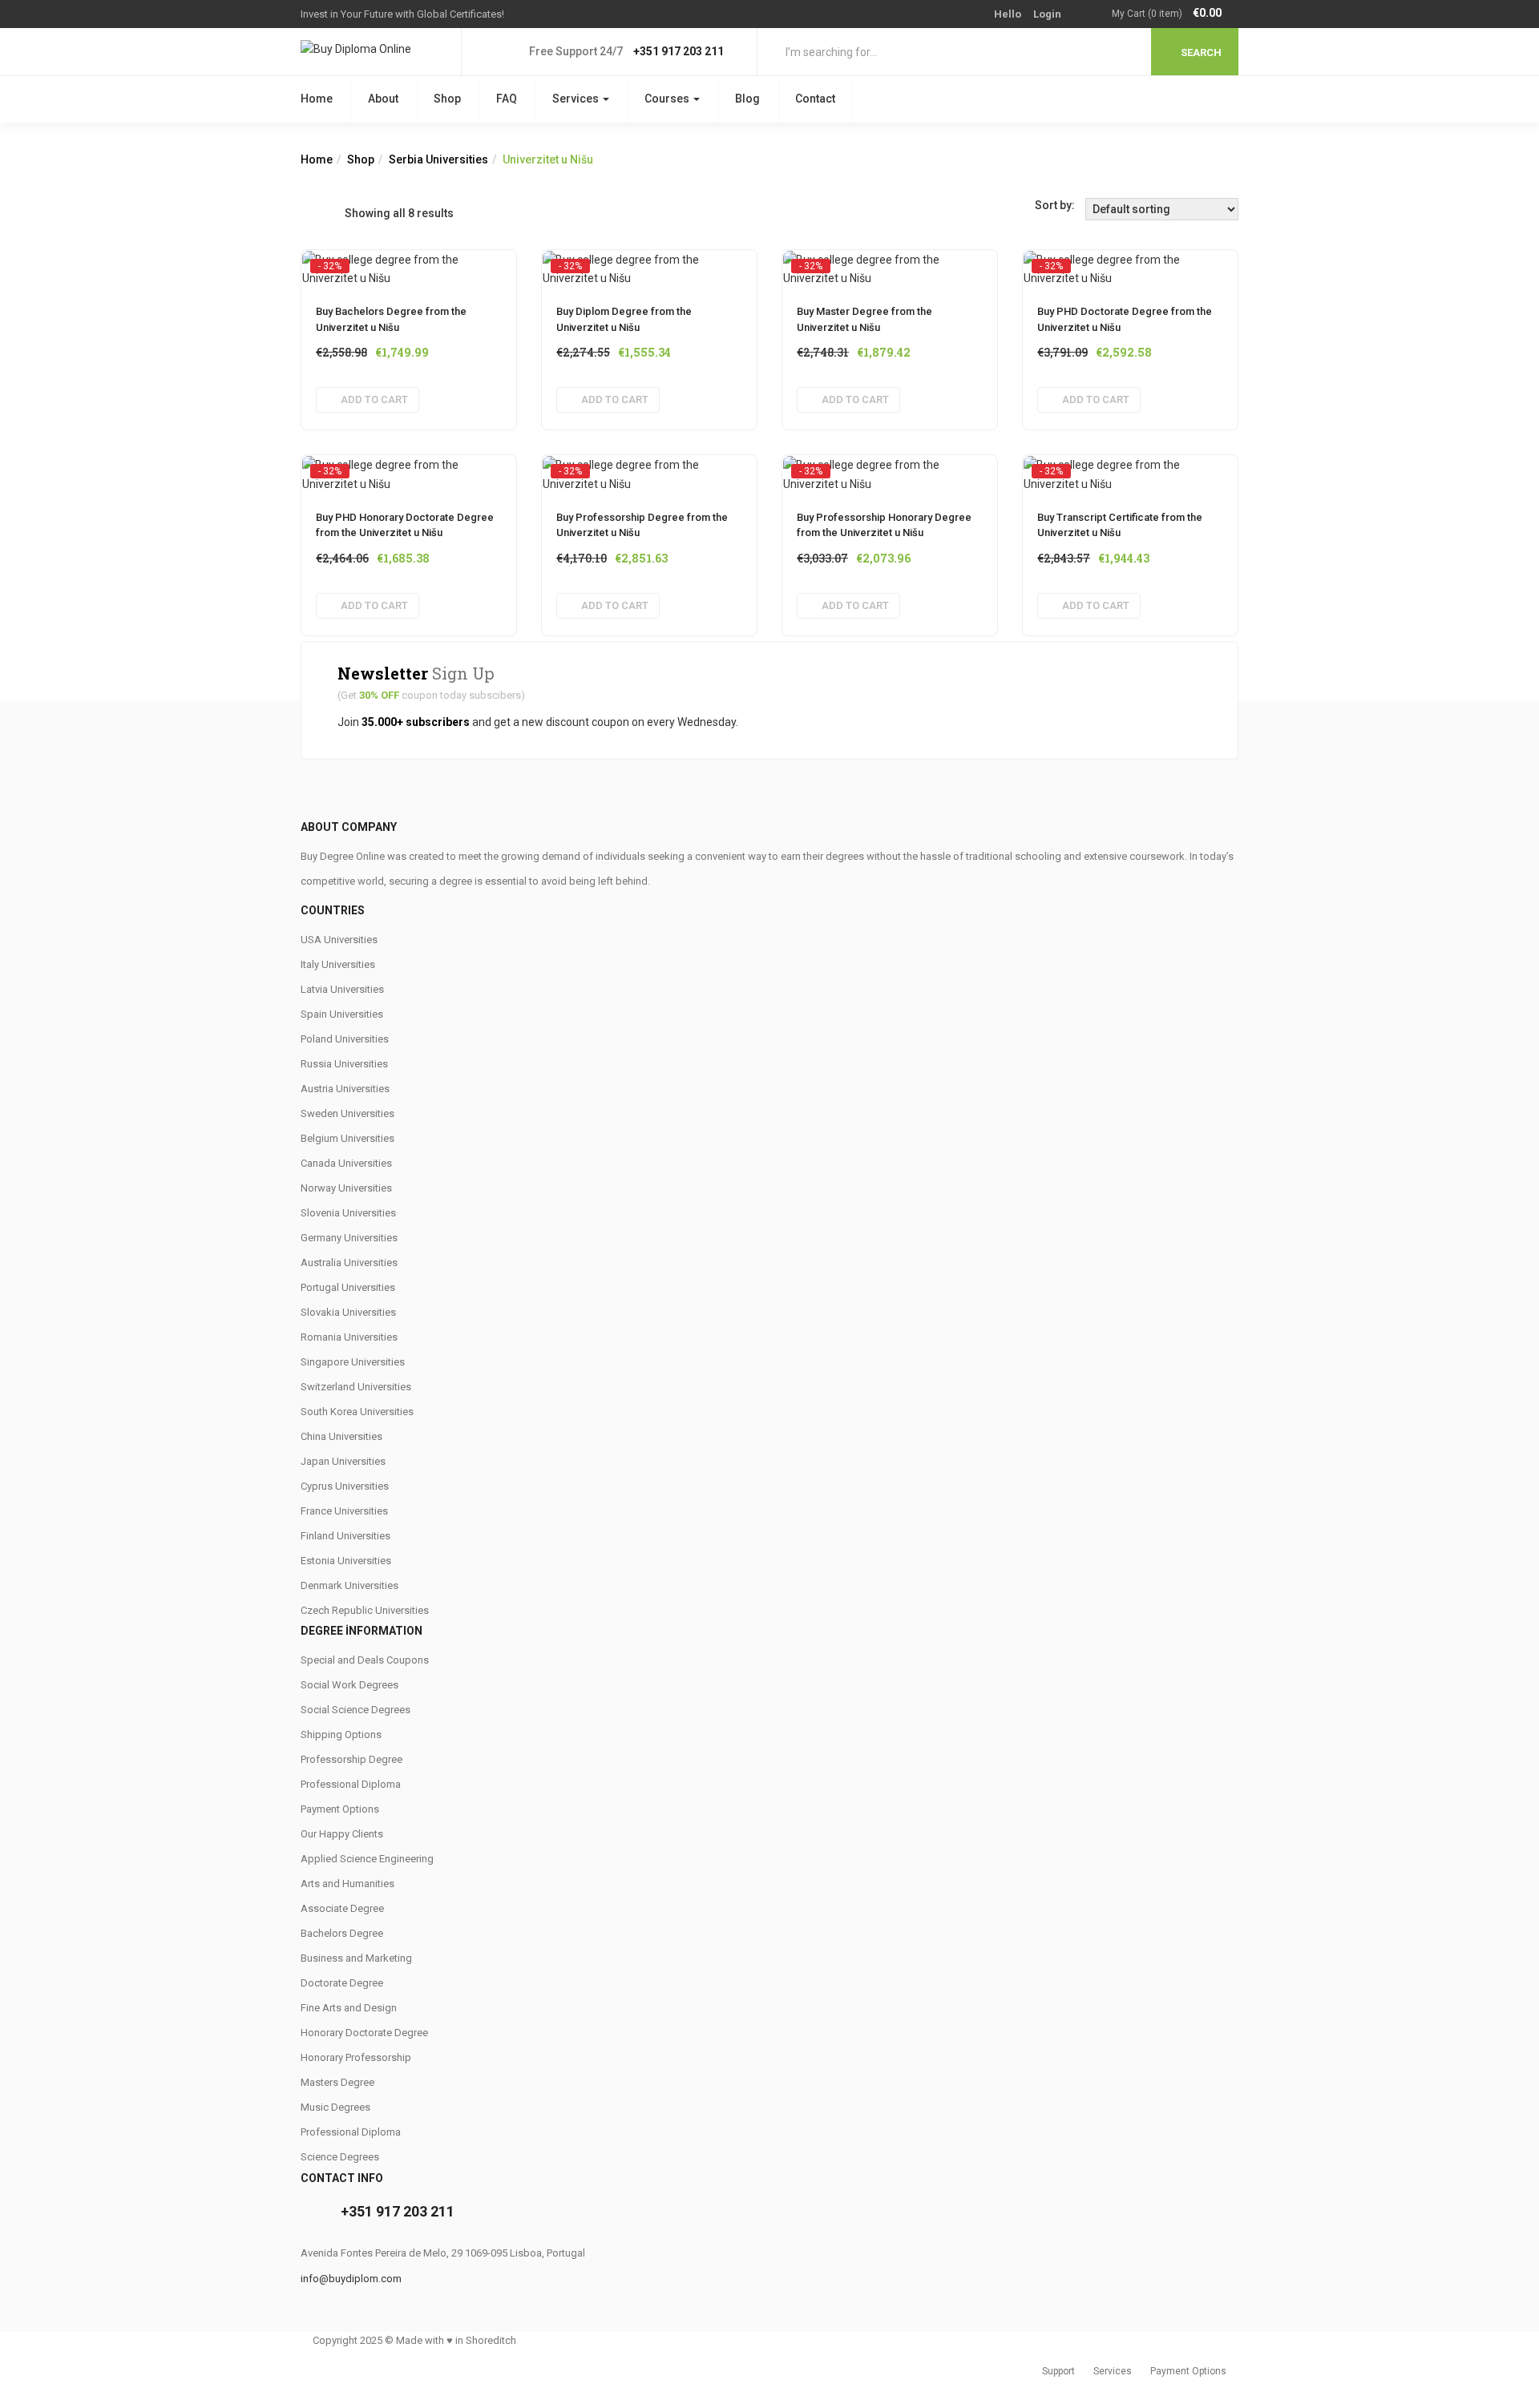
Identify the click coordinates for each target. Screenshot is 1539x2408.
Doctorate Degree (342, 1983)
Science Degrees (340, 2157)
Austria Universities (345, 1089)
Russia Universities (344, 1064)
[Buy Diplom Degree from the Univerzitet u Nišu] (649, 265)
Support (1058, 2371)
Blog (747, 99)
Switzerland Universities (356, 1387)
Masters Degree (337, 2082)
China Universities (341, 1436)
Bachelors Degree (342, 1933)
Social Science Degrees (355, 1710)
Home (317, 99)
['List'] (332, 213)
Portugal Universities (348, 1287)
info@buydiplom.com (351, 2279)
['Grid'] (309, 213)
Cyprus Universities (345, 1486)
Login (1047, 14)
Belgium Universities (347, 1138)
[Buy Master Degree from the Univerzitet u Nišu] (890, 265)
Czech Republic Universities (365, 1610)
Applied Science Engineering (367, 1859)
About (383, 99)
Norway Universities (346, 1188)
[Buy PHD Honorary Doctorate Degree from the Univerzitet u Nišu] (409, 470)
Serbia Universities (438, 159)
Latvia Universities (342, 989)
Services (577, 99)
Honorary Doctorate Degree (364, 2033)
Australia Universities (349, 1262)
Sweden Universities (347, 1113)
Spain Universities (342, 1014)
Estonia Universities (346, 1561)
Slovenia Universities (348, 1213)
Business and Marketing (356, 1958)
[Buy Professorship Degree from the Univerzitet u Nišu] (649, 470)
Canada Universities (346, 1163)
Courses (668, 99)
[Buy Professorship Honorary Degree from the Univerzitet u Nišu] (890, 470)
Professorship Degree (351, 1759)
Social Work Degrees (349, 1685)
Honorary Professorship (356, 2057)
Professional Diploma (351, 1784)
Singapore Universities (353, 1362)
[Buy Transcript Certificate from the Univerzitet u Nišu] (1130, 470)
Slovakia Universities (348, 1312)
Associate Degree (342, 1908)
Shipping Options (341, 1734)
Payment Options (340, 1809)
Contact (815, 99)
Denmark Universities (349, 1585)
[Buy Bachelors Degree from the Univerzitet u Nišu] (409, 265)
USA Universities (339, 940)
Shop (447, 99)
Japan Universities (343, 1461)
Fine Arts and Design (349, 2008)
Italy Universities (338, 964)
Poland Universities (345, 1039)
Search (1201, 52)
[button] (1175, 14)
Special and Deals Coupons (365, 1660)
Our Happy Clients (342, 1834)
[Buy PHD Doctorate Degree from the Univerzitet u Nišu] (1130, 265)
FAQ (507, 99)
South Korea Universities (357, 1412)
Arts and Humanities (347, 1884)
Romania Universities (349, 1337)
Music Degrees (335, 2107)
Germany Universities (349, 1238)
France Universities (344, 1511)
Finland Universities (345, 1536)
